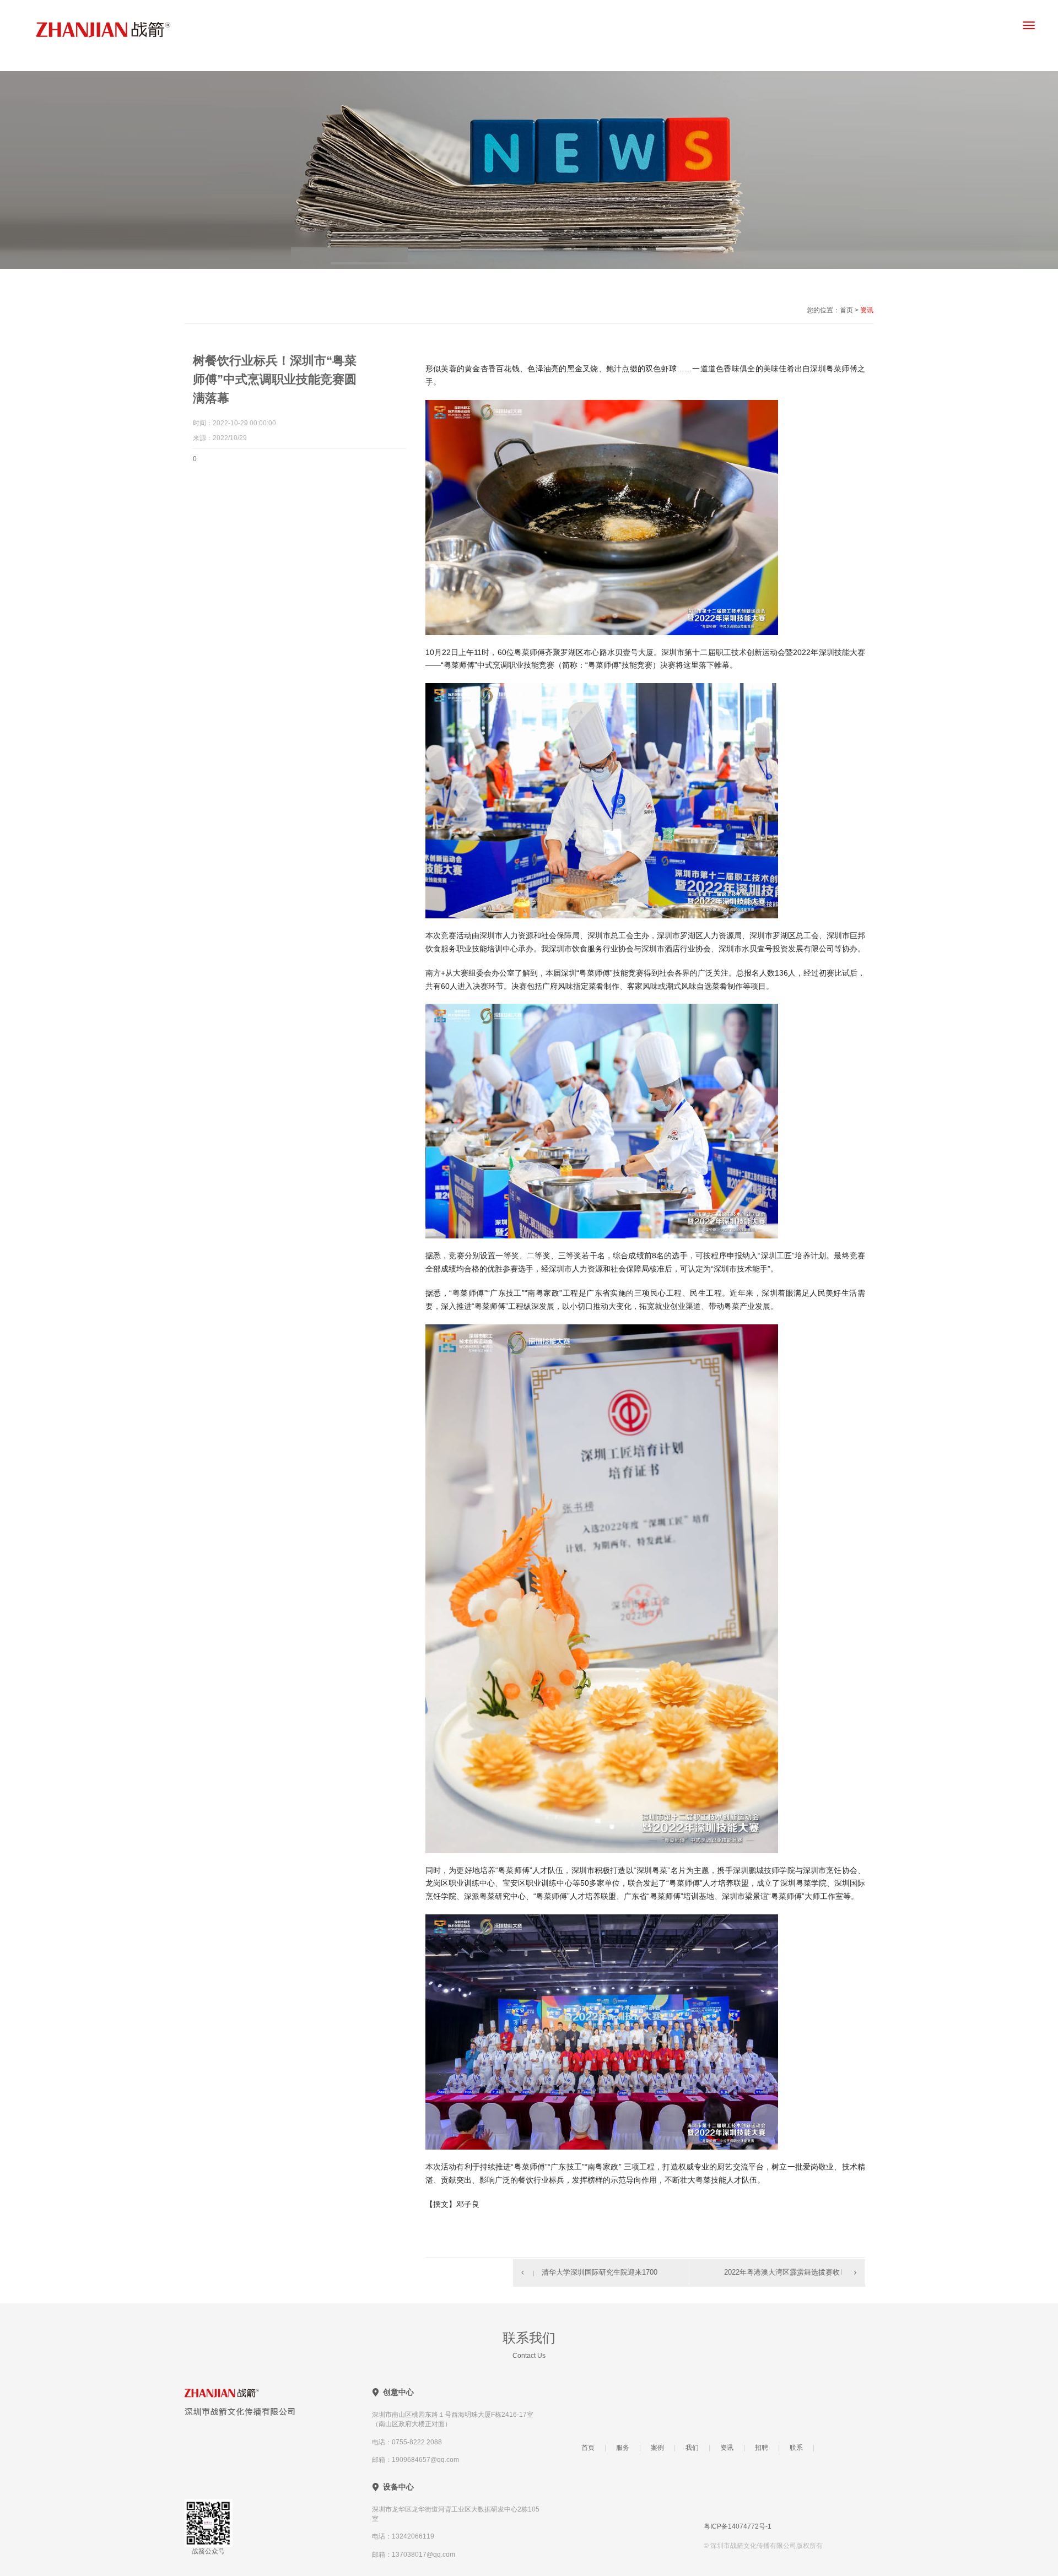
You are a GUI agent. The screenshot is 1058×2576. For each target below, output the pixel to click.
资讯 (727, 2448)
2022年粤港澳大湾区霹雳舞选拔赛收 (782, 2272)
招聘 (762, 2448)
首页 (588, 2448)
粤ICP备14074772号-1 (738, 2526)
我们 (692, 2448)
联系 (796, 2448)
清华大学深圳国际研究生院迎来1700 (600, 2272)
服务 (623, 2448)
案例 (657, 2448)
